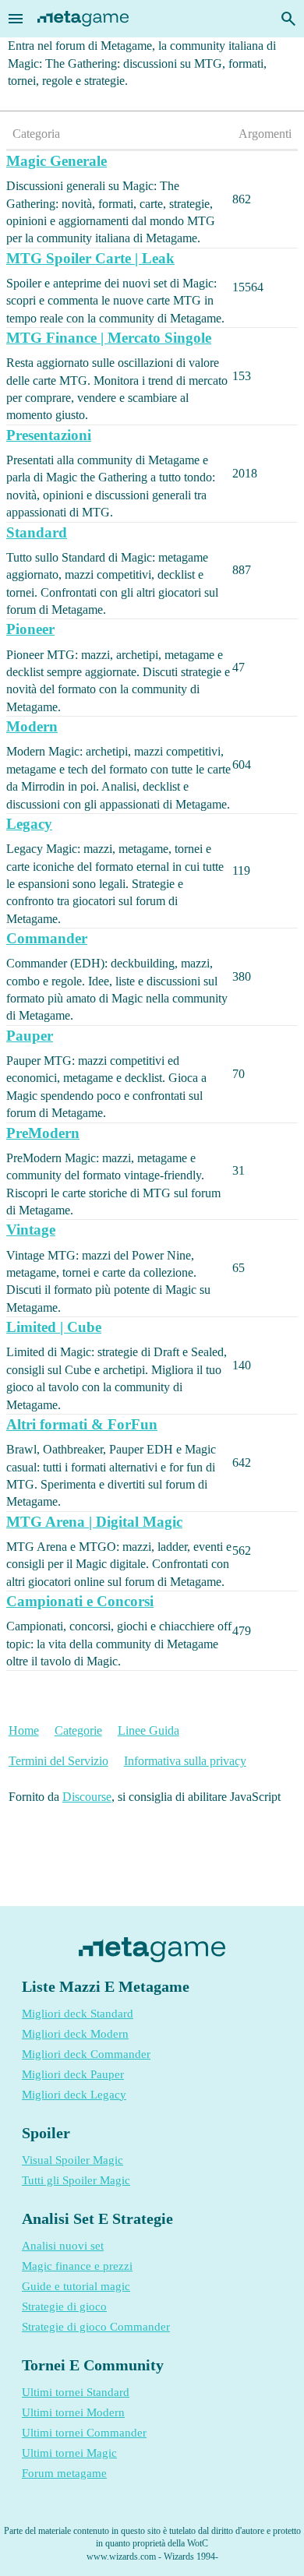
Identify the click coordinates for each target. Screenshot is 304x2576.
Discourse (87, 1797)
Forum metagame (64, 2473)
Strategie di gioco (64, 2306)
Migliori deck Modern (75, 2034)
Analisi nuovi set (63, 2246)
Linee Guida (148, 1730)
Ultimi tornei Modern (73, 2412)
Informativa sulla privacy (185, 1761)
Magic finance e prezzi (77, 2266)
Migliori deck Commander (86, 2054)
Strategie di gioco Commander (96, 2327)
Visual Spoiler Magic (72, 2160)
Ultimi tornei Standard (76, 2392)
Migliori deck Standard (78, 2014)
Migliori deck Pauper (73, 2074)
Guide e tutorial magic (76, 2286)
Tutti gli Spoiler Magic (76, 2180)
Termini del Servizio (58, 1761)
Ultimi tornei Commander (84, 2433)
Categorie (78, 1730)
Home (24, 1730)
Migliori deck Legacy (74, 2095)
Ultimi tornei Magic (69, 2453)
